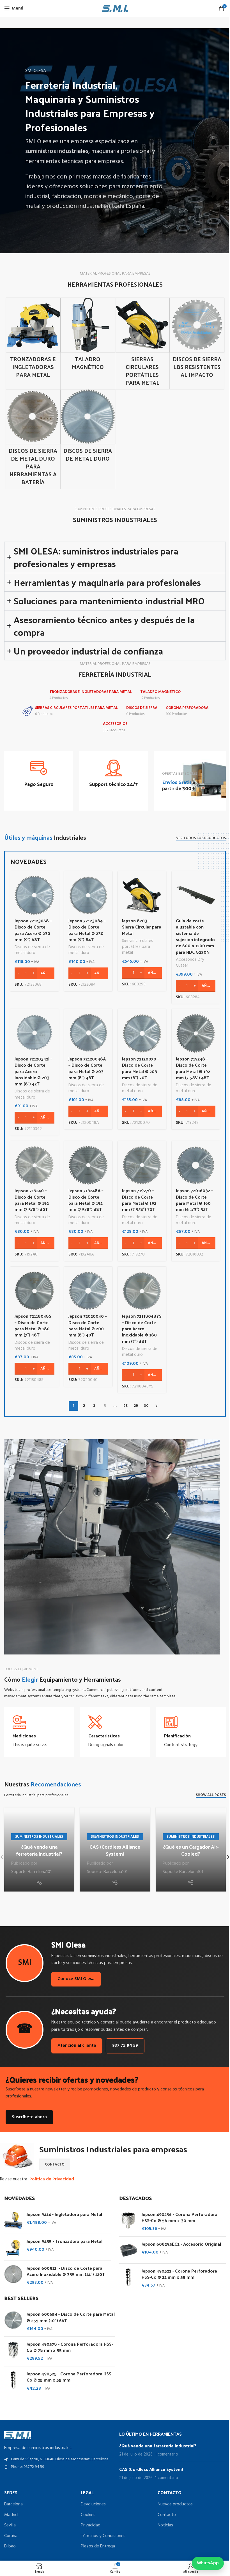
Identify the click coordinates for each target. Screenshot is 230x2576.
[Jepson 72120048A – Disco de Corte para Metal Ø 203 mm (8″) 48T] (86, 1031)
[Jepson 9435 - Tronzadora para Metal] (11, 2243)
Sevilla (10, 2521)
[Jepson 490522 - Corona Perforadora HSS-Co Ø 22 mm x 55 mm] (126, 2274)
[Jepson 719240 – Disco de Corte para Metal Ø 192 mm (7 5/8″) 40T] (32, 1163)
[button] (224, 1854)
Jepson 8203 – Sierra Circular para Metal (140, 925)
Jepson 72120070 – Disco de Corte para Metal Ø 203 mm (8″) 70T (139, 1066)
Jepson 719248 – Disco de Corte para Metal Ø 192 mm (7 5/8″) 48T (191, 1066)
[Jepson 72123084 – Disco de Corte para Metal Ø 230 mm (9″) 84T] (86, 893)
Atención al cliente (75, 2042)
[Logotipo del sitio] (115, 8)
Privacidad (89, 2521)
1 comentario (164, 2450)
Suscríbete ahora (27, 2113)
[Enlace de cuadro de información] (38, 771)
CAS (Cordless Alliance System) (113, 1848)
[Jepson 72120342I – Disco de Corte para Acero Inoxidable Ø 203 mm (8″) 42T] (32, 1031)
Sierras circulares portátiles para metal (136, 945)
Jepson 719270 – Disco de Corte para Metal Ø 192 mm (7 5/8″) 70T (137, 1198)
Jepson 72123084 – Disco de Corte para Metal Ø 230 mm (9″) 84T (85, 928)
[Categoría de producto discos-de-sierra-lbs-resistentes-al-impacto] (197, 340)
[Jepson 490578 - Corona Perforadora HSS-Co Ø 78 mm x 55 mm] (11, 2347)
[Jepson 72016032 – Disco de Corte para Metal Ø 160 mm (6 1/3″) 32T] (194, 1163)
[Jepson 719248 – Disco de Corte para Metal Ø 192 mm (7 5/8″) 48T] (194, 1031)
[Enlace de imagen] (18, 2431)
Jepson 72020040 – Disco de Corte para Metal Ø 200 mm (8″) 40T (85, 1323)
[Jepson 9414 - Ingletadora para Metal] (11, 2216)
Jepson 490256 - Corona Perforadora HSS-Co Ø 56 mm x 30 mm (178, 2213)
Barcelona (13, 2500)
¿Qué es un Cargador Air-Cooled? (187, 1848)
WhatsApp (204, 2563)
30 (144, 1404)
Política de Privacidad (50, 2175)
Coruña (11, 2532)
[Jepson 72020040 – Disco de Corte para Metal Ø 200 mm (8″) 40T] (86, 1289)
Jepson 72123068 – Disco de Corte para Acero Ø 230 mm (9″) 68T (31, 928)
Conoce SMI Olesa (74, 1975)
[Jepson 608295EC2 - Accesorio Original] (126, 2246)
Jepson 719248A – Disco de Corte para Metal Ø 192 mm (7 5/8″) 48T (84, 1198)
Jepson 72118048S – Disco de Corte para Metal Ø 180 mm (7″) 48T (31, 1323)
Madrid (11, 2511)
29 (134, 1404)
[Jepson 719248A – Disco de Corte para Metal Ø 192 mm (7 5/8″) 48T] (86, 1163)
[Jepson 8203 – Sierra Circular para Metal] (140, 893)
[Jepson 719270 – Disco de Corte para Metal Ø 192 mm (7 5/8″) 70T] (140, 1163)
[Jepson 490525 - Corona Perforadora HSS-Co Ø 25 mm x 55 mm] (11, 2377)
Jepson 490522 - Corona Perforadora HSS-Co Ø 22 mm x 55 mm (177, 2270)
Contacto (164, 2511)
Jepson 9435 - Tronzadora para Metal (63, 2237)
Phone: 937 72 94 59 (28, 2463)
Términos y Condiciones (102, 2532)
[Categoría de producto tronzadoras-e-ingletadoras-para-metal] (33, 340)
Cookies (87, 2511)
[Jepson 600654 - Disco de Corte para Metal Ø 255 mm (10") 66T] (11, 2318)
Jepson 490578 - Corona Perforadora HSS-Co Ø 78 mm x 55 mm (68, 2343)
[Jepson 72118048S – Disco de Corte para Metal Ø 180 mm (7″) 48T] (32, 1288)
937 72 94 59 (123, 2042)
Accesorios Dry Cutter (188, 960)
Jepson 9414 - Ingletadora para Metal (62, 2210)
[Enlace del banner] (186, 779)
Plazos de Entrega (96, 2542)
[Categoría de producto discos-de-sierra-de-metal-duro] (88, 427)
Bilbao (10, 2542)
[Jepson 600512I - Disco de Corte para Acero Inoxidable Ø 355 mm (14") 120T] (11, 2271)
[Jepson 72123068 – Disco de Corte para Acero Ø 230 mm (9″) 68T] (32, 893)
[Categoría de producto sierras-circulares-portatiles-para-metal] (142, 344)
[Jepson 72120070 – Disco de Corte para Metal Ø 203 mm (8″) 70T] (140, 1031)
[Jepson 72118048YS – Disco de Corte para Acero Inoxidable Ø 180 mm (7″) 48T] (140, 1289)
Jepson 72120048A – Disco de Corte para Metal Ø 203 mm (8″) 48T (85, 1066)
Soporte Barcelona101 (31, 1870)
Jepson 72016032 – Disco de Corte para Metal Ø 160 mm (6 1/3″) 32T (192, 1198)
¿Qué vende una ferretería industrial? (39, 1848)
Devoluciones (92, 2500)
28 (123, 1404)
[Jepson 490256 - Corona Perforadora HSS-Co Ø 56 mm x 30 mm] (126, 2218)
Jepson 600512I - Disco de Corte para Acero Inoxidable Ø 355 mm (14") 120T (64, 2267)
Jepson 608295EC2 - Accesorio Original (179, 2240)
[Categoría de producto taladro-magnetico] (88, 336)
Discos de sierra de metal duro (30, 948)
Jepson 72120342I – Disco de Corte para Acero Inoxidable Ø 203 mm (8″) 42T (32, 1069)
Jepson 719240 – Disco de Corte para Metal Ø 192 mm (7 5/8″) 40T (30, 1198)
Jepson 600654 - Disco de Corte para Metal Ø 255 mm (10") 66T (69, 2313)
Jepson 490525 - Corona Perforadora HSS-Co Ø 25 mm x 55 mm (68, 2373)
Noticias (163, 2521)
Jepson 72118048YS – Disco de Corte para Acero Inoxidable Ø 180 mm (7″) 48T (140, 1327)
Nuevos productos (172, 2500)
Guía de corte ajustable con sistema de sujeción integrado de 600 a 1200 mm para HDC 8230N (193, 934)
